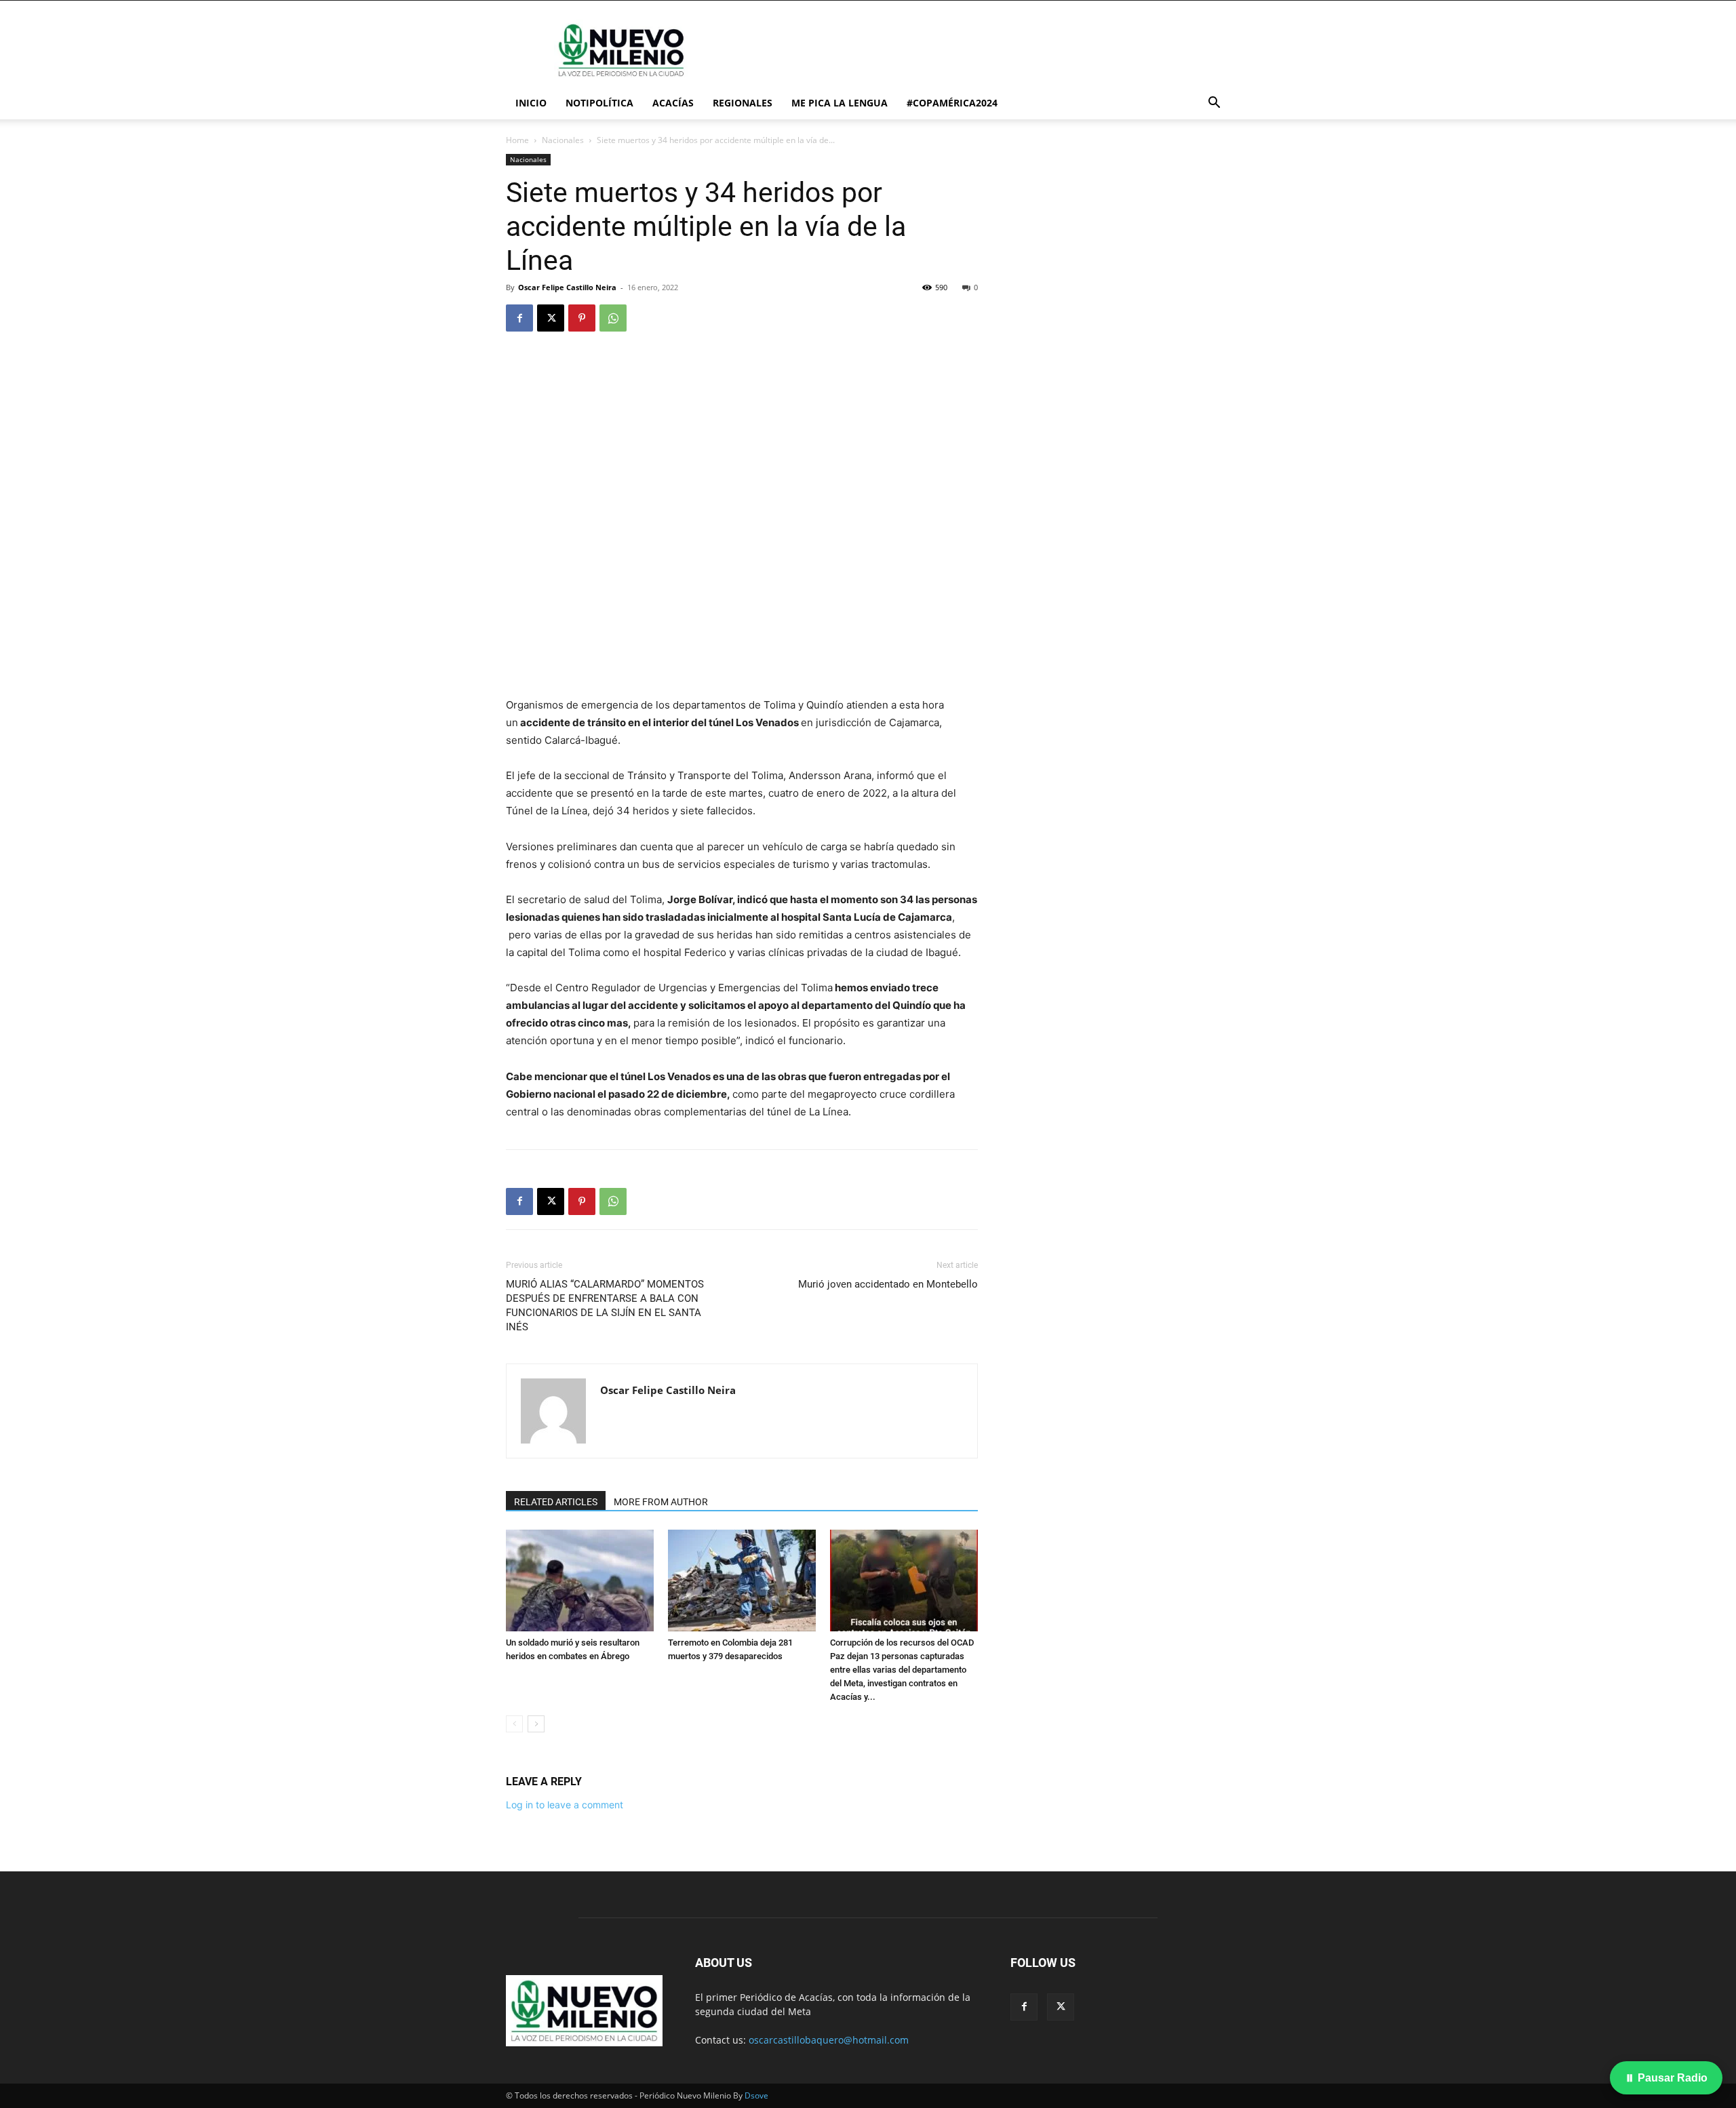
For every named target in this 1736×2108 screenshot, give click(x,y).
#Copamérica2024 (952, 103)
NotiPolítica (599, 103)
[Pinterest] (582, 318)
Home (517, 140)
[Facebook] (519, 318)
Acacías (673, 103)
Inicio (531, 103)
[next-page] (536, 1724)
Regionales (743, 103)
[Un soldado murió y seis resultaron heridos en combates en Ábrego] (580, 1580)
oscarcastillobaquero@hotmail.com (829, 2040)
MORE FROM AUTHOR (661, 1502)
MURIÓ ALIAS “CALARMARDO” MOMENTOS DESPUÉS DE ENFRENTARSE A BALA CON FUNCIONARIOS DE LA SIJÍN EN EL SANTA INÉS (605, 1306)
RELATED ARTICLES (556, 1502)
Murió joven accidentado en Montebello (888, 1284)
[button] (1214, 104)
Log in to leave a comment (565, 1805)
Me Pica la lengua (840, 103)
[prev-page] (514, 1724)
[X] (551, 318)
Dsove (756, 2095)
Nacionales (563, 140)
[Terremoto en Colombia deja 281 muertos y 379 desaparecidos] (742, 1580)
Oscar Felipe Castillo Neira (567, 287)
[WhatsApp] (613, 318)
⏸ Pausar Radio (1666, 2078)
